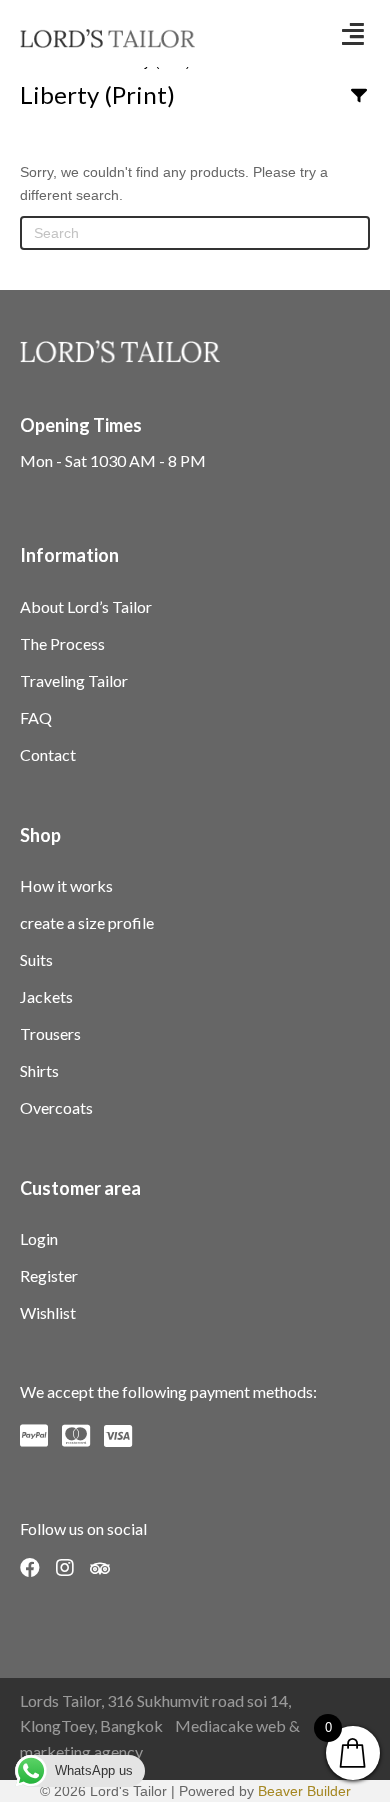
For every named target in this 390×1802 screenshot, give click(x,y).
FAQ (36, 717)
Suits (36, 959)
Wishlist (48, 1312)
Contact (48, 754)
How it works (66, 885)
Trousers (50, 1033)
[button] (353, 33)
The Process (62, 643)
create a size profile (87, 922)
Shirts (39, 1070)
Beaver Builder (304, 1791)
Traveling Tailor (74, 680)
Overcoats (56, 1107)
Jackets (46, 996)
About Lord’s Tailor (86, 606)
